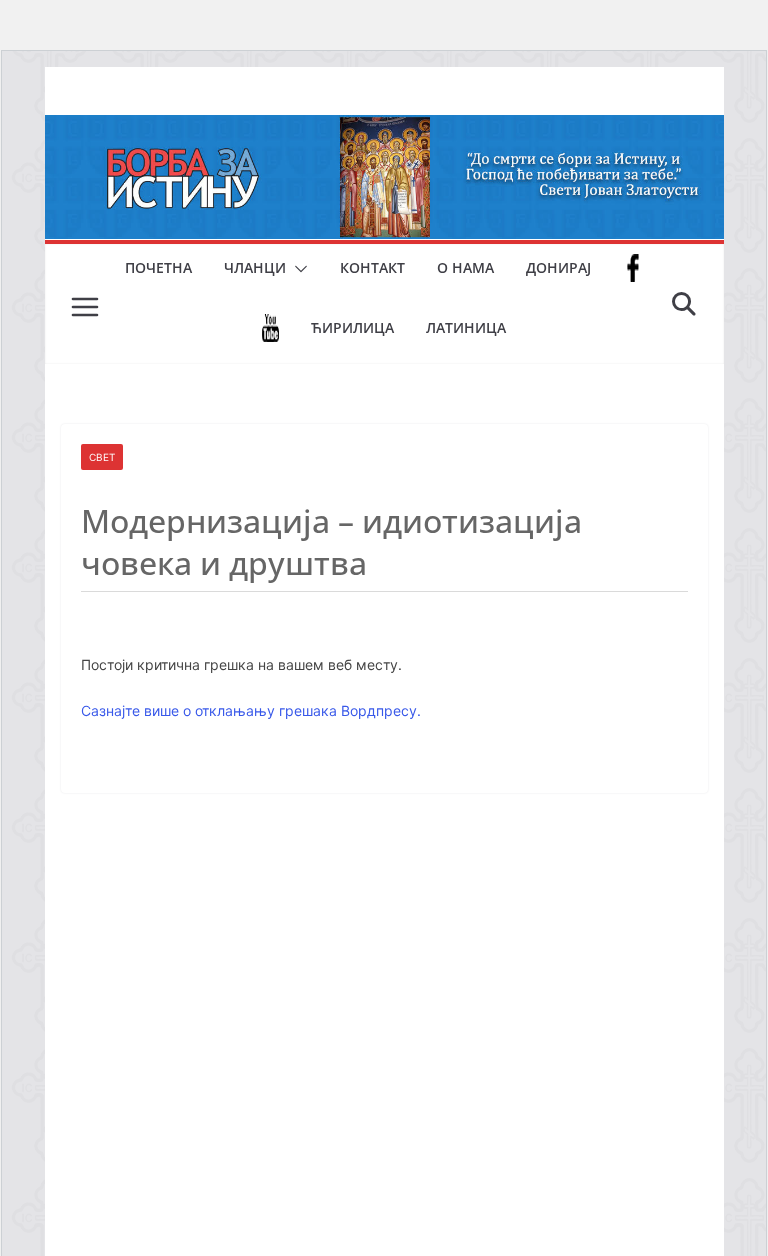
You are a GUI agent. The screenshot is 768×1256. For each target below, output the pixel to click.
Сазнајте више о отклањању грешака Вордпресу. (251, 710)
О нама (465, 267)
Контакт (372, 267)
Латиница (466, 327)
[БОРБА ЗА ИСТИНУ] (384, 129)
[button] (297, 269)
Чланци (255, 267)
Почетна (158, 267)
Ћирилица (352, 327)
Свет (102, 457)
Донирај (558, 267)
